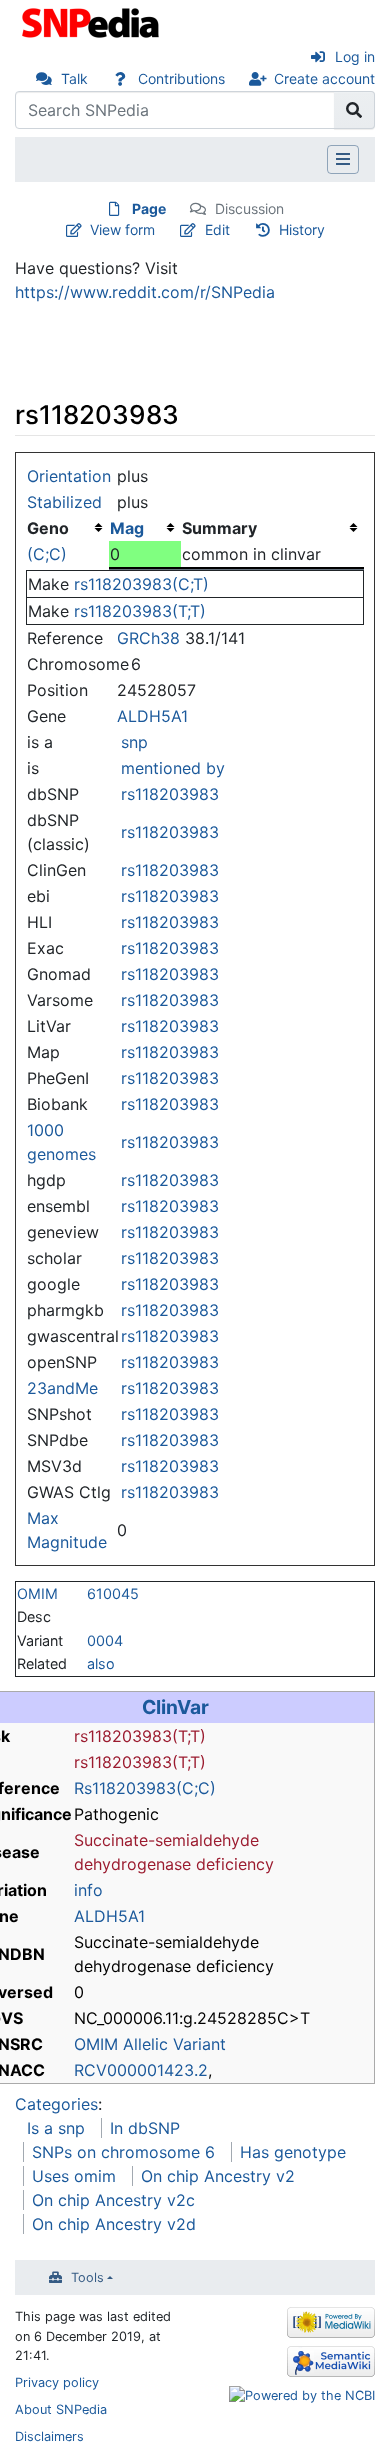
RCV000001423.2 (141, 2070)
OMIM (37, 1593)
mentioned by (173, 768)
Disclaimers (49, 2436)
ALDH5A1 (152, 716)
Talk (74, 78)
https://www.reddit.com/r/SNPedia (145, 292)
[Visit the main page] (92, 21)
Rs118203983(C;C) (145, 1788)
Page (149, 208)
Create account (324, 78)
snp (134, 742)
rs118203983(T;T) (140, 611)
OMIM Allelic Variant (150, 2044)
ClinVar (175, 1707)
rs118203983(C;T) (141, 584)
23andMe (62, 1388)
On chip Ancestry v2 (218, 2176)
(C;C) (47, 554)
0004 (105, 1640)
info (88, 1890)
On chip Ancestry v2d (114, 2224)
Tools (87, 2277)
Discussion (249, 208)
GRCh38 (148, 638)
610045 (113, 1593)
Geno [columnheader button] (48, 528)
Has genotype (293, 2152)
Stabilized (64, 502)
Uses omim (74, 2176)
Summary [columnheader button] (219, 528)
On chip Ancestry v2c (113, 2200)
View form (122, 229)
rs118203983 (170, 794)
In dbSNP (145, 2128)
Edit (217, 229)
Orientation (69, 476)
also (101, 1663)
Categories (56, 2104)
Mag (127, 528)
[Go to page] (354, 110)
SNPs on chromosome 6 (123, 2152)
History (302, 229)
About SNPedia (61, 2409)
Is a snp (56, 2128)
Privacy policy (57, 2382)
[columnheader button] (145, 528)
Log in (355, 56)
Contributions (181, 78)
